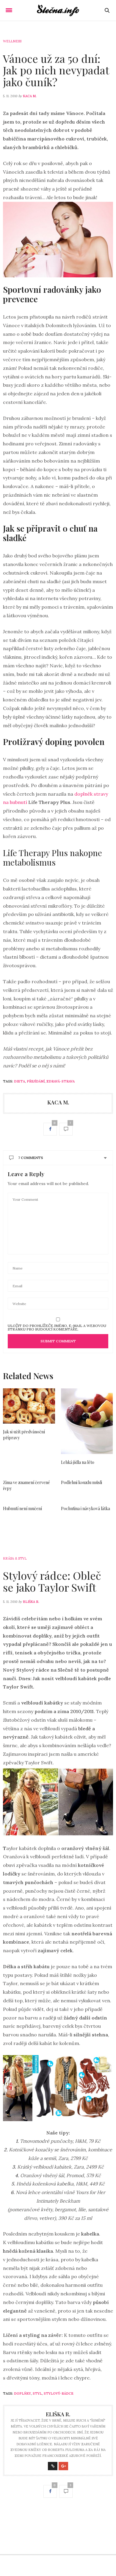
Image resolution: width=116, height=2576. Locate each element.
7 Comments (31, 1158)
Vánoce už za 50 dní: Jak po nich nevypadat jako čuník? (56, 70)
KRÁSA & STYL (15, 1558)
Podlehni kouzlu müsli (81, 1482)
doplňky (22, 2393)
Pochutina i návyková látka (86, 1508)
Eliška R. (31, 1602)
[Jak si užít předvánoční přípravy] (29, 1406)
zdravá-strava (61, 1081)
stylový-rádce (59, 2393)
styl (37, 2393)
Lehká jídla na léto (78, 1462)
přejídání (36, 1081)
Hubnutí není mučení (22, 1508)
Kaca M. (30, 96)
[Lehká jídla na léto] (87, 1421)
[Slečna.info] (58, 10)
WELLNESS (12, 41)
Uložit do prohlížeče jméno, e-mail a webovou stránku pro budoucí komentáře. (57, 1328)
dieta (19, 1081)
